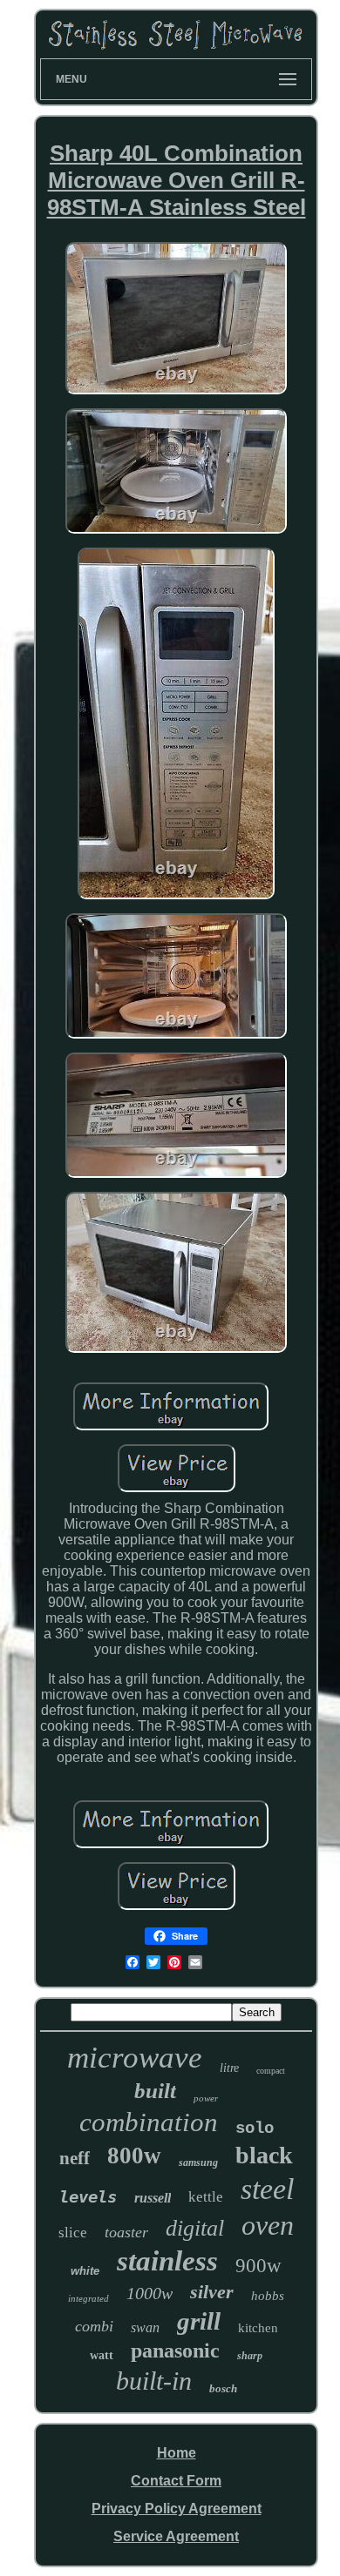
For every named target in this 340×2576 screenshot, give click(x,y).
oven (268, 2225)
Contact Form (176, 2481)
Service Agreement (176, 2536)
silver (212, 2292)
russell (153, 2198)
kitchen (258, 2328)
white (85, 2271)
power (206, 2098)
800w (134, 2156)
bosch (223, 2388)
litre (229, 2068)
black (264, 2155)
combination (149, 2122)
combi (94, 2326)
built (155, 2091)
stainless (167, 2261)
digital (195, 2228)
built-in (154, 2381)
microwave (135, 2058)
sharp (250, 2356)
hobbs (268, 2296)
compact (271, 2071)
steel (267, 2189)
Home (177, 2453)
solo (255, 2129)
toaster (126, 2232)
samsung (198, 2162)
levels (88, 2196)
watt (102, 2355)
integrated (88, 2298)
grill (199, 2321)
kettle (206, 2197)
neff (75, 2158)
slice (73, 2233)
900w (258, 2266)
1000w (150, 2293)
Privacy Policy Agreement (177, 2509)
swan (145, 2327)
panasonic (175, 2351)
